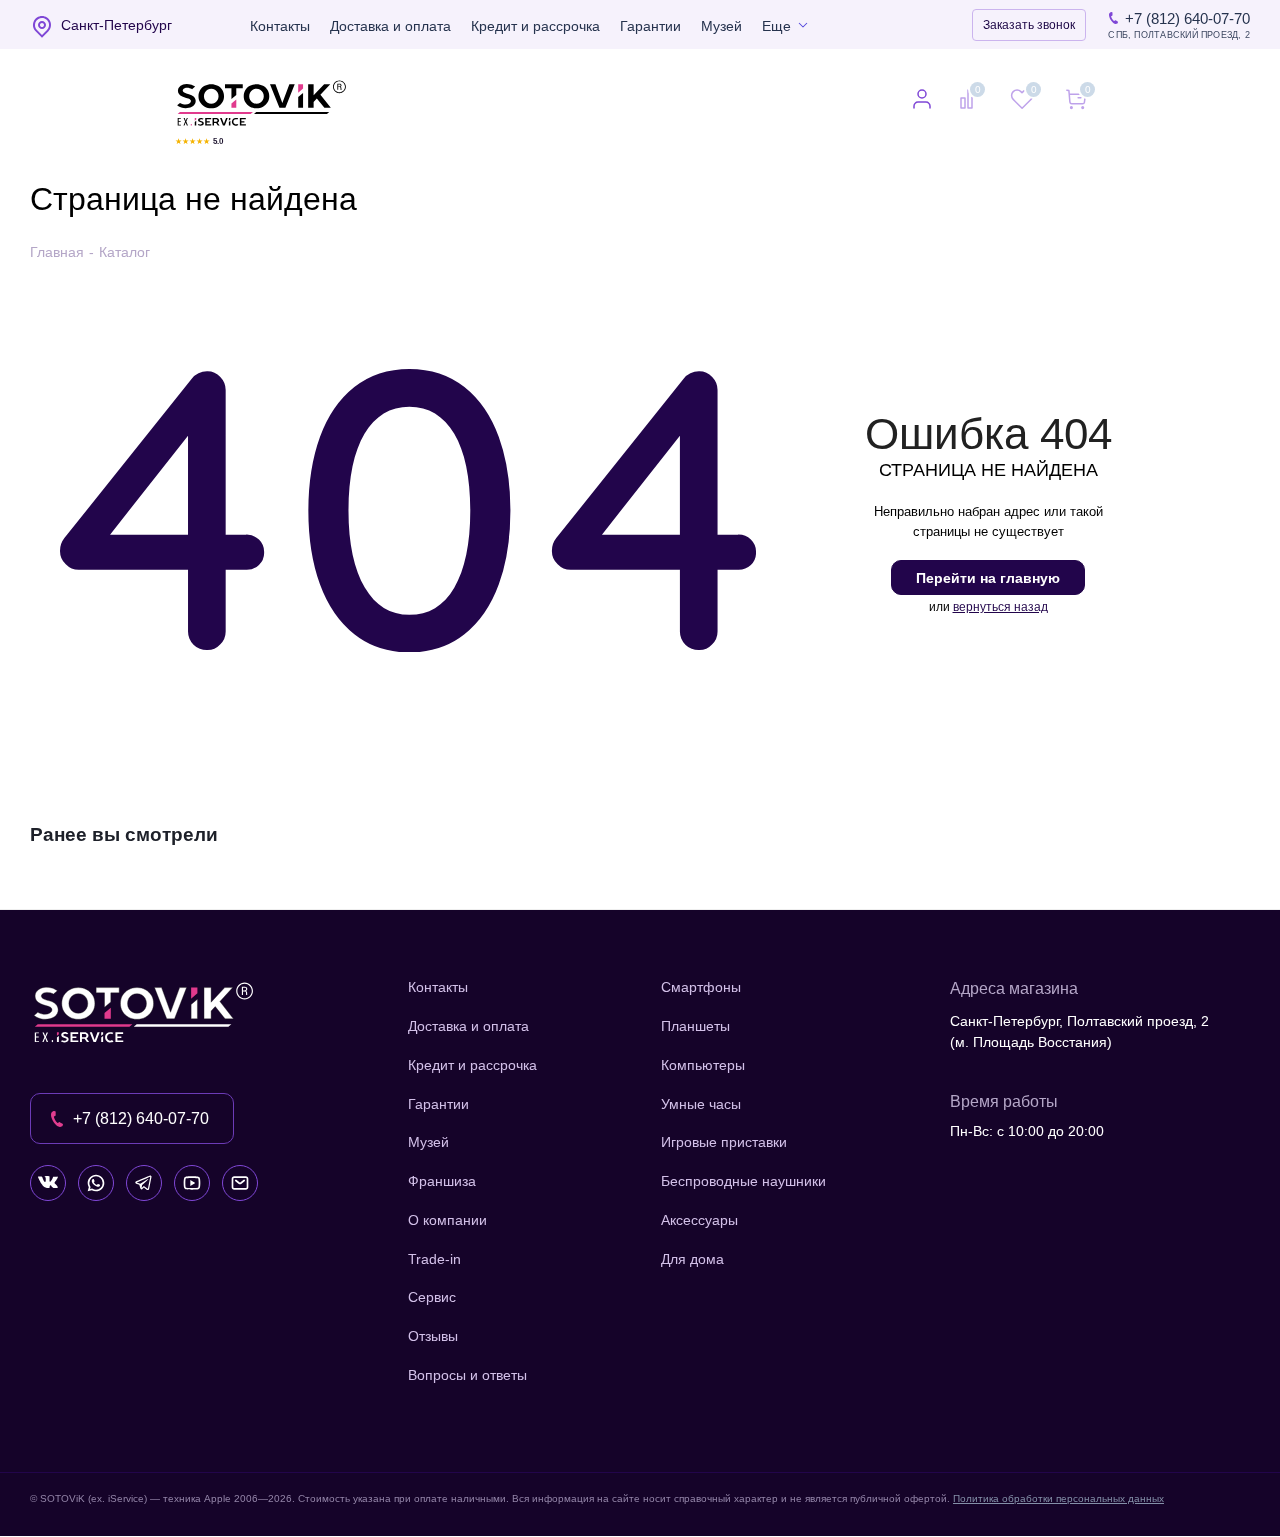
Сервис (432, 1297)
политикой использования (1015, 1428)
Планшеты (695, 1026)
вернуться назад (1000, 607)
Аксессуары (699, 1220)
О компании (447, 1220)
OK (995, 1486)
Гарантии (650, 26)
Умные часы (701, 1104)
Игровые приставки (724, 1142)
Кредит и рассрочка (535, 26)
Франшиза (442, 1181)
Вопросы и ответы (467, 1375)
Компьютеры (703, 1065)
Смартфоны (701, 987)
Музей (721, 26)
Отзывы (433, 1336)
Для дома (692, 1259)
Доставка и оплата (390, 26)
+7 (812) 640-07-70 (1187, 18)
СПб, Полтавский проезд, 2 (1179, 35)
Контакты (280, 26)
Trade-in (434, 1259)
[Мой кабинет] (922, 101)
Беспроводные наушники (743, 1181)
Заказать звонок (1029, 25)
